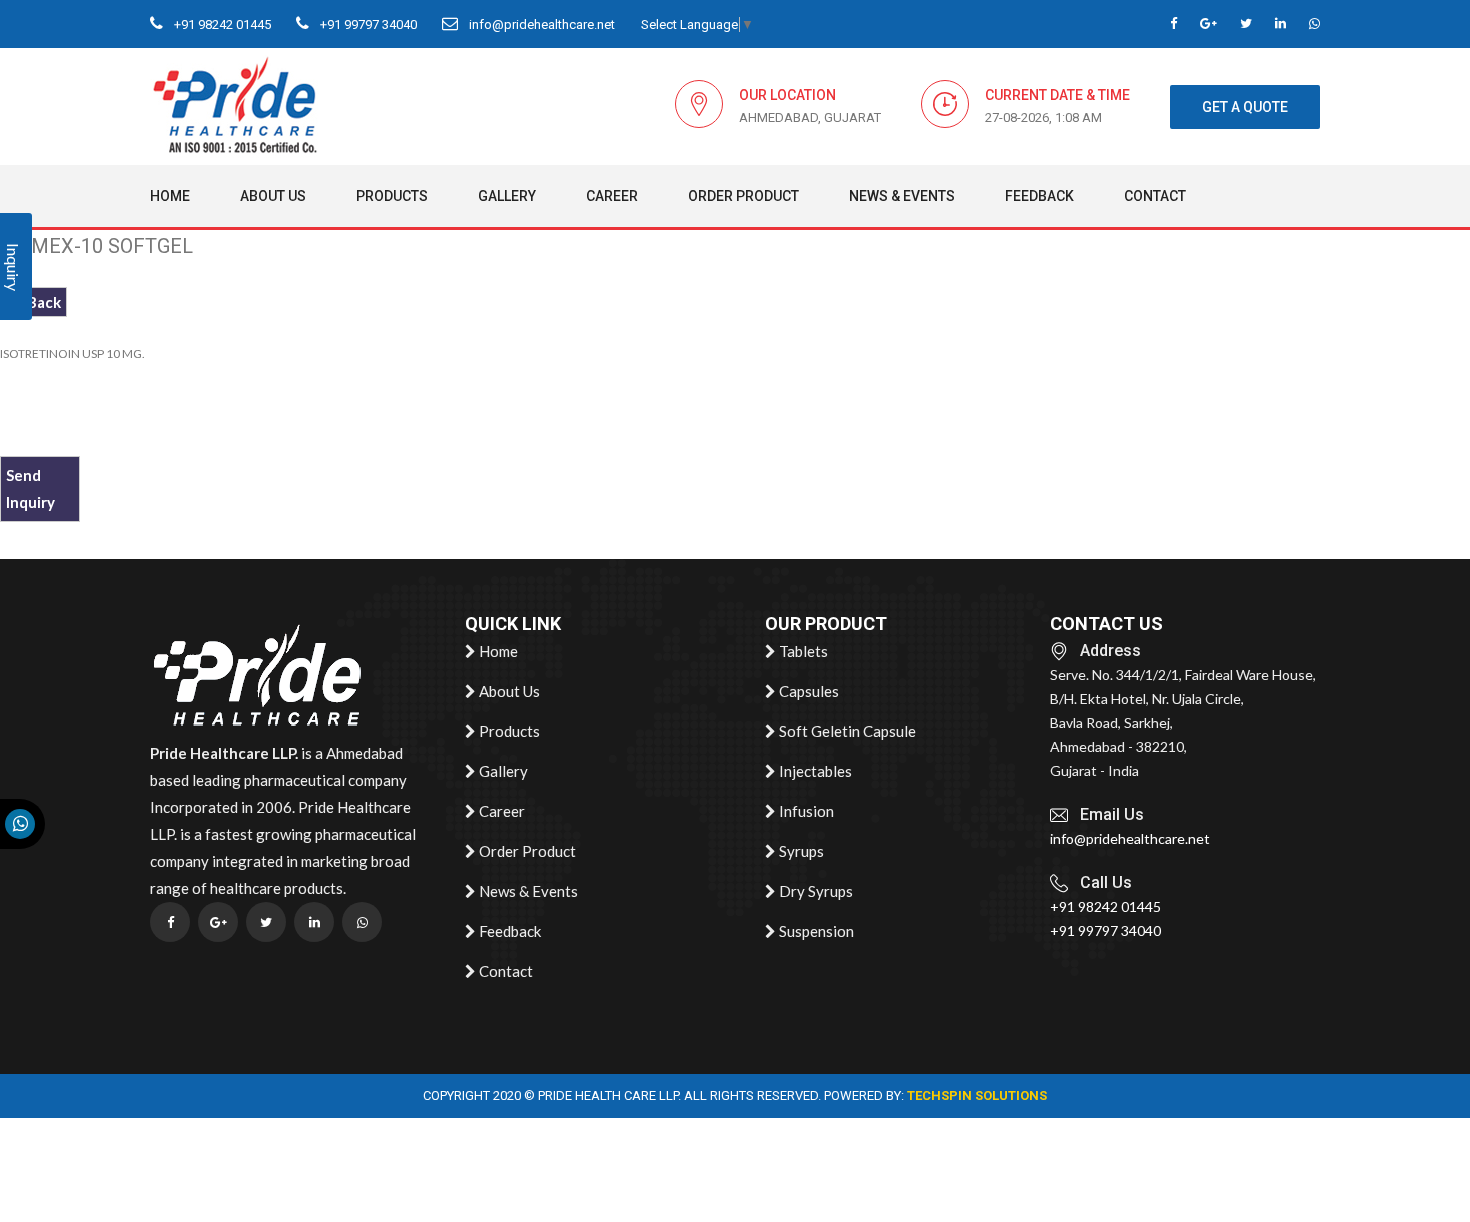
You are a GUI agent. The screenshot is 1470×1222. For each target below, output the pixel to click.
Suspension (815, 931)
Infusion (805, 811)
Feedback (1039, 196)
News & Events (902, 196)
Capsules (807, 691)
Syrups (800, 851)
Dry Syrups (814, 891)
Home (170, 196)
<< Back (33, 302)
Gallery (507, 196)
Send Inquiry (30, 488)
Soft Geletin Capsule (846, 731)
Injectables (814, 771)
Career (612, 196)
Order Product (743, 196)
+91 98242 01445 (221, 24)
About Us (273, 196)
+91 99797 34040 (367, 24)
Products (392, 196)
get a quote (1245, 107)
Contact (1155, 196)
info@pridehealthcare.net (540, 24)
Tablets (802, 651)
